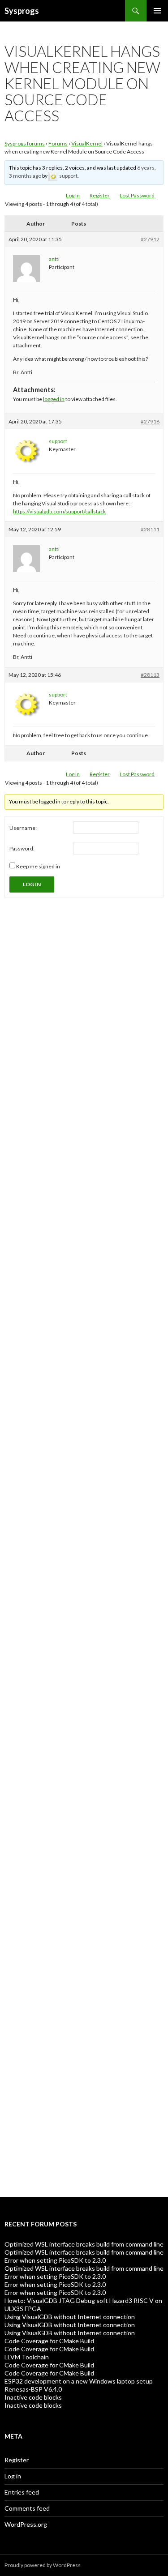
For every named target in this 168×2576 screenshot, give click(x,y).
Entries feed (22, 2492)
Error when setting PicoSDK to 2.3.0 (55, 2260)
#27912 (150, 239)
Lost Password (137, 195)
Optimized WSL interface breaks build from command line (84, 2244)
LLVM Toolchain (27, 2357)
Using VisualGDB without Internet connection (70, 2317)
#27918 (150, 421)
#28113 (150, 675)
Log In (73, 195)
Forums (58, 143)
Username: (23, 828)
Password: (22, 848)
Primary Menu (157, 11)
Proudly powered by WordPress (43, 2565)
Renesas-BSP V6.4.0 (33, 2389)
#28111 (150, 529)
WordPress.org (26, 2524)
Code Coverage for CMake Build (49, 2341)
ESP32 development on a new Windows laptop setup (79, 2381)
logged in (54, 399)
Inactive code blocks (33, 2397)
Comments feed (27, 2508)
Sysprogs (22, 11)
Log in (13, 2476)
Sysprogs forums (25, 143)
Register (100, 195)
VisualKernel (87, 143)
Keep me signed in (38, 866)
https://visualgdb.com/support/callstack (59, 511)
